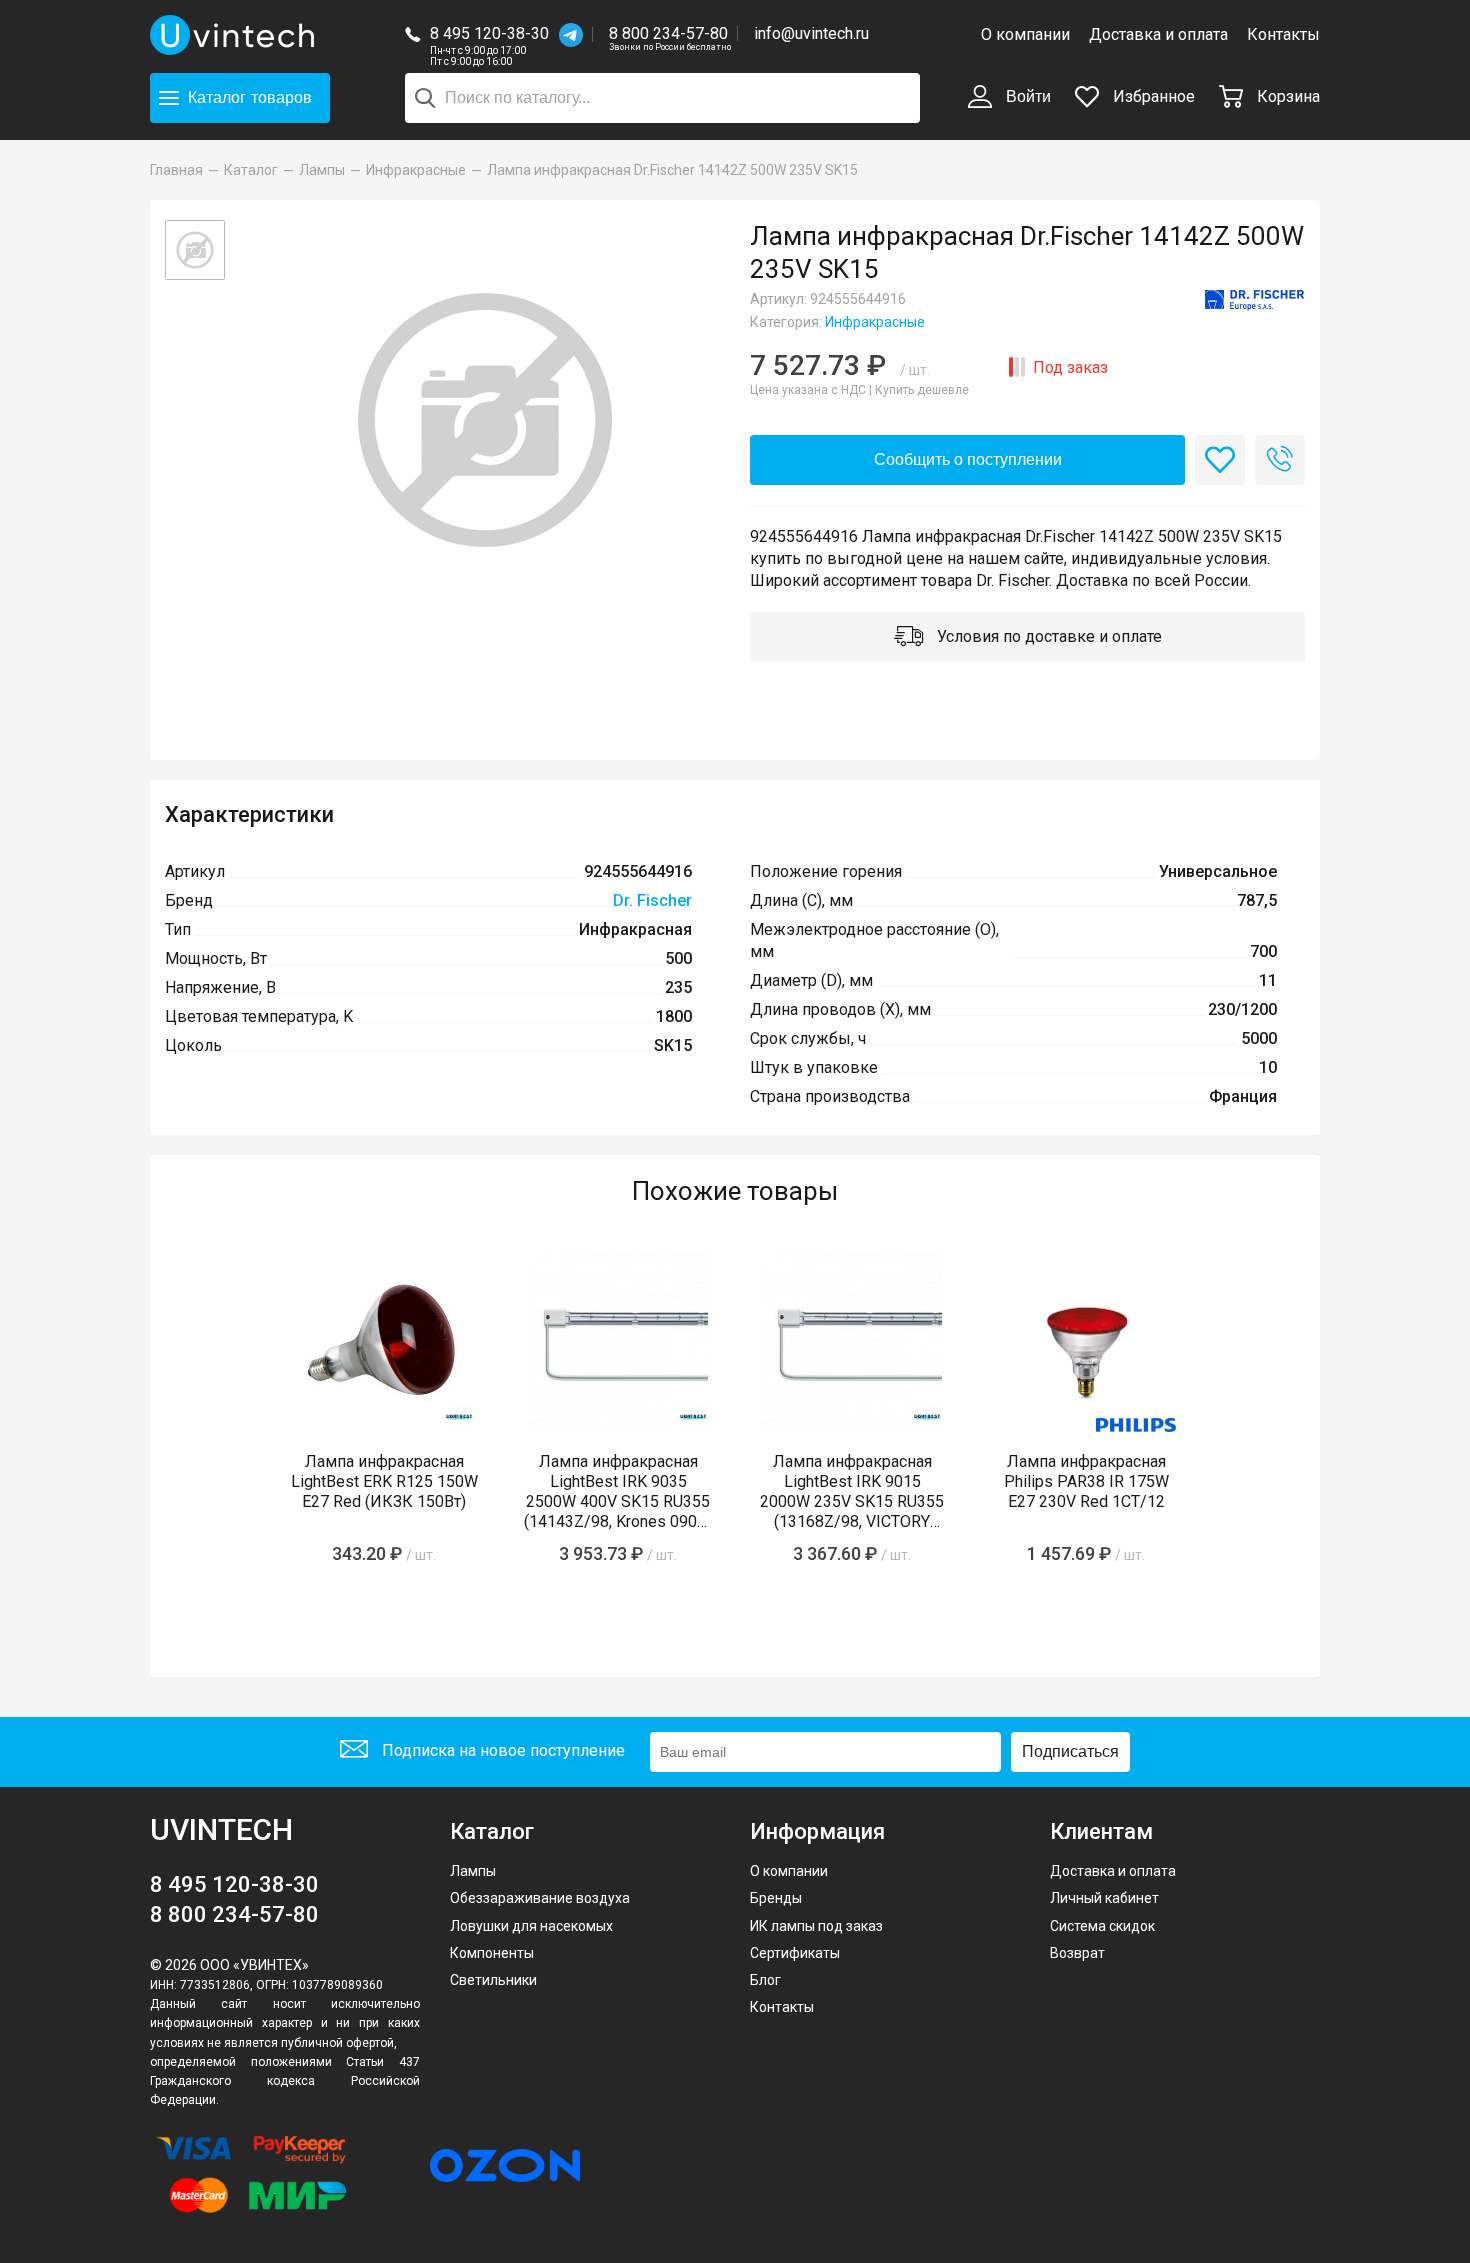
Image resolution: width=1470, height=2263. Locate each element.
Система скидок (1102, 1926)
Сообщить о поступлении (968, 459)
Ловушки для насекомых (531, 1926)
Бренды (776, 1898)
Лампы (473, 1871)
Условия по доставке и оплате (1047, 636)
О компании (1025, 34)
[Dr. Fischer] (1255, 301)
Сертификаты (795, 1953)
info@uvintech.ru (811, 33)
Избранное (1152, 96)
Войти (1026, 96)
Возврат (1077, 1953)
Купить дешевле (922, 390)
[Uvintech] (235, 35)
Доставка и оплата (1158, 34)
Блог (765, 1980)
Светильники (493, 1980)
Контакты (1283, 34)
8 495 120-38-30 (489, 33)
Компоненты (492, 1953)
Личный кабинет (1104, 1898)
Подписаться (1070, 1751)
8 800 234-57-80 (670, 34)
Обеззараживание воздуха (540, 1898)
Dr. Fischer (652, 900)
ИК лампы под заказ (816, 1926)
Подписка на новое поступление (501, 1750)
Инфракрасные (875, 322)
